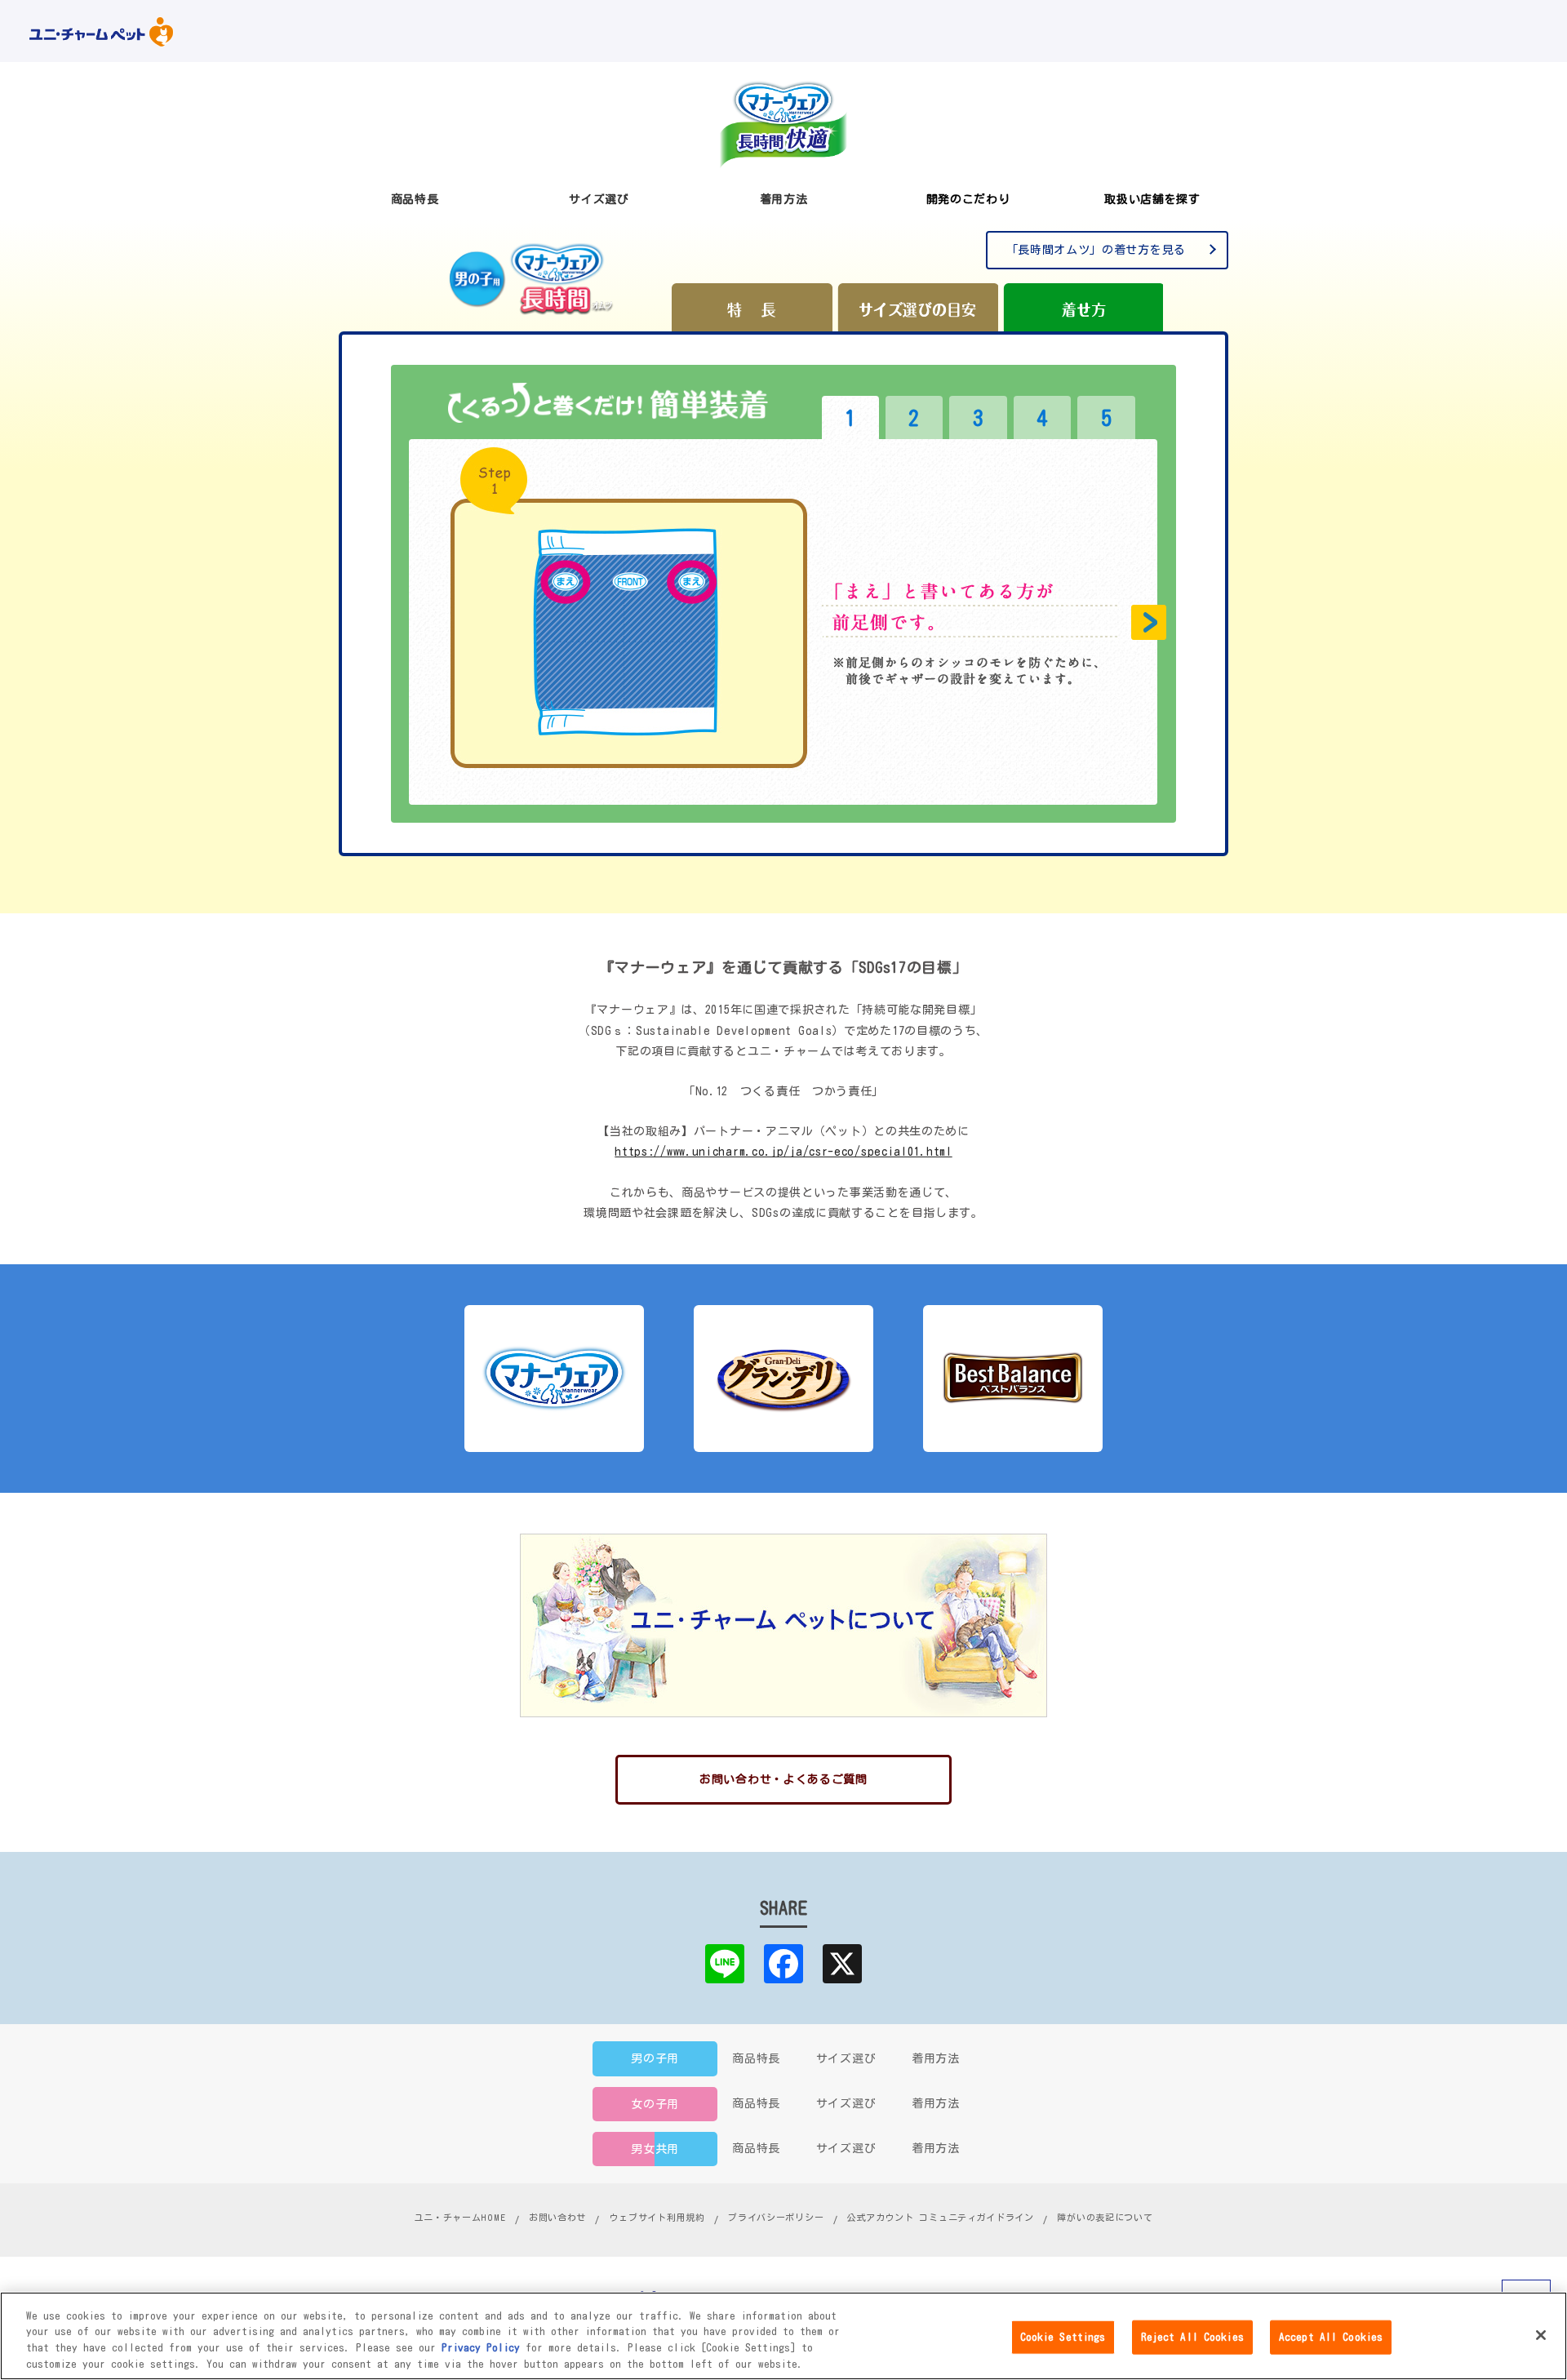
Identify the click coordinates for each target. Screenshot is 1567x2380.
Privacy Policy (481, 2348)
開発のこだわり (968, 199)
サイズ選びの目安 (918, 307)
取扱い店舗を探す (1152, 199)
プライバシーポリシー (776, 2217)
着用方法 (936, 2058)
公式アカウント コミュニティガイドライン (941, 2217)
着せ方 (1083, 307)
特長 (752, 307)
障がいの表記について (1105, 2217)
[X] (842, 1964)
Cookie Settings (1063, 2337)
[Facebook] (783, 1964)
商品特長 (756, 2058)
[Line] (725, 1964)
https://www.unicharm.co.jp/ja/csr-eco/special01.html (783, 1152)
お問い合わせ (557, 2217)
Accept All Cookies (1331, 2337)
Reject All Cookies (1192, 2337)
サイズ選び (846, 2058)
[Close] (1541, 2335)
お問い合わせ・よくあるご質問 (783, 1779)
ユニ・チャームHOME (460, 2217)
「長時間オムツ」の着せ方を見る (1096, 250)
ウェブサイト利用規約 (657, 2217)
